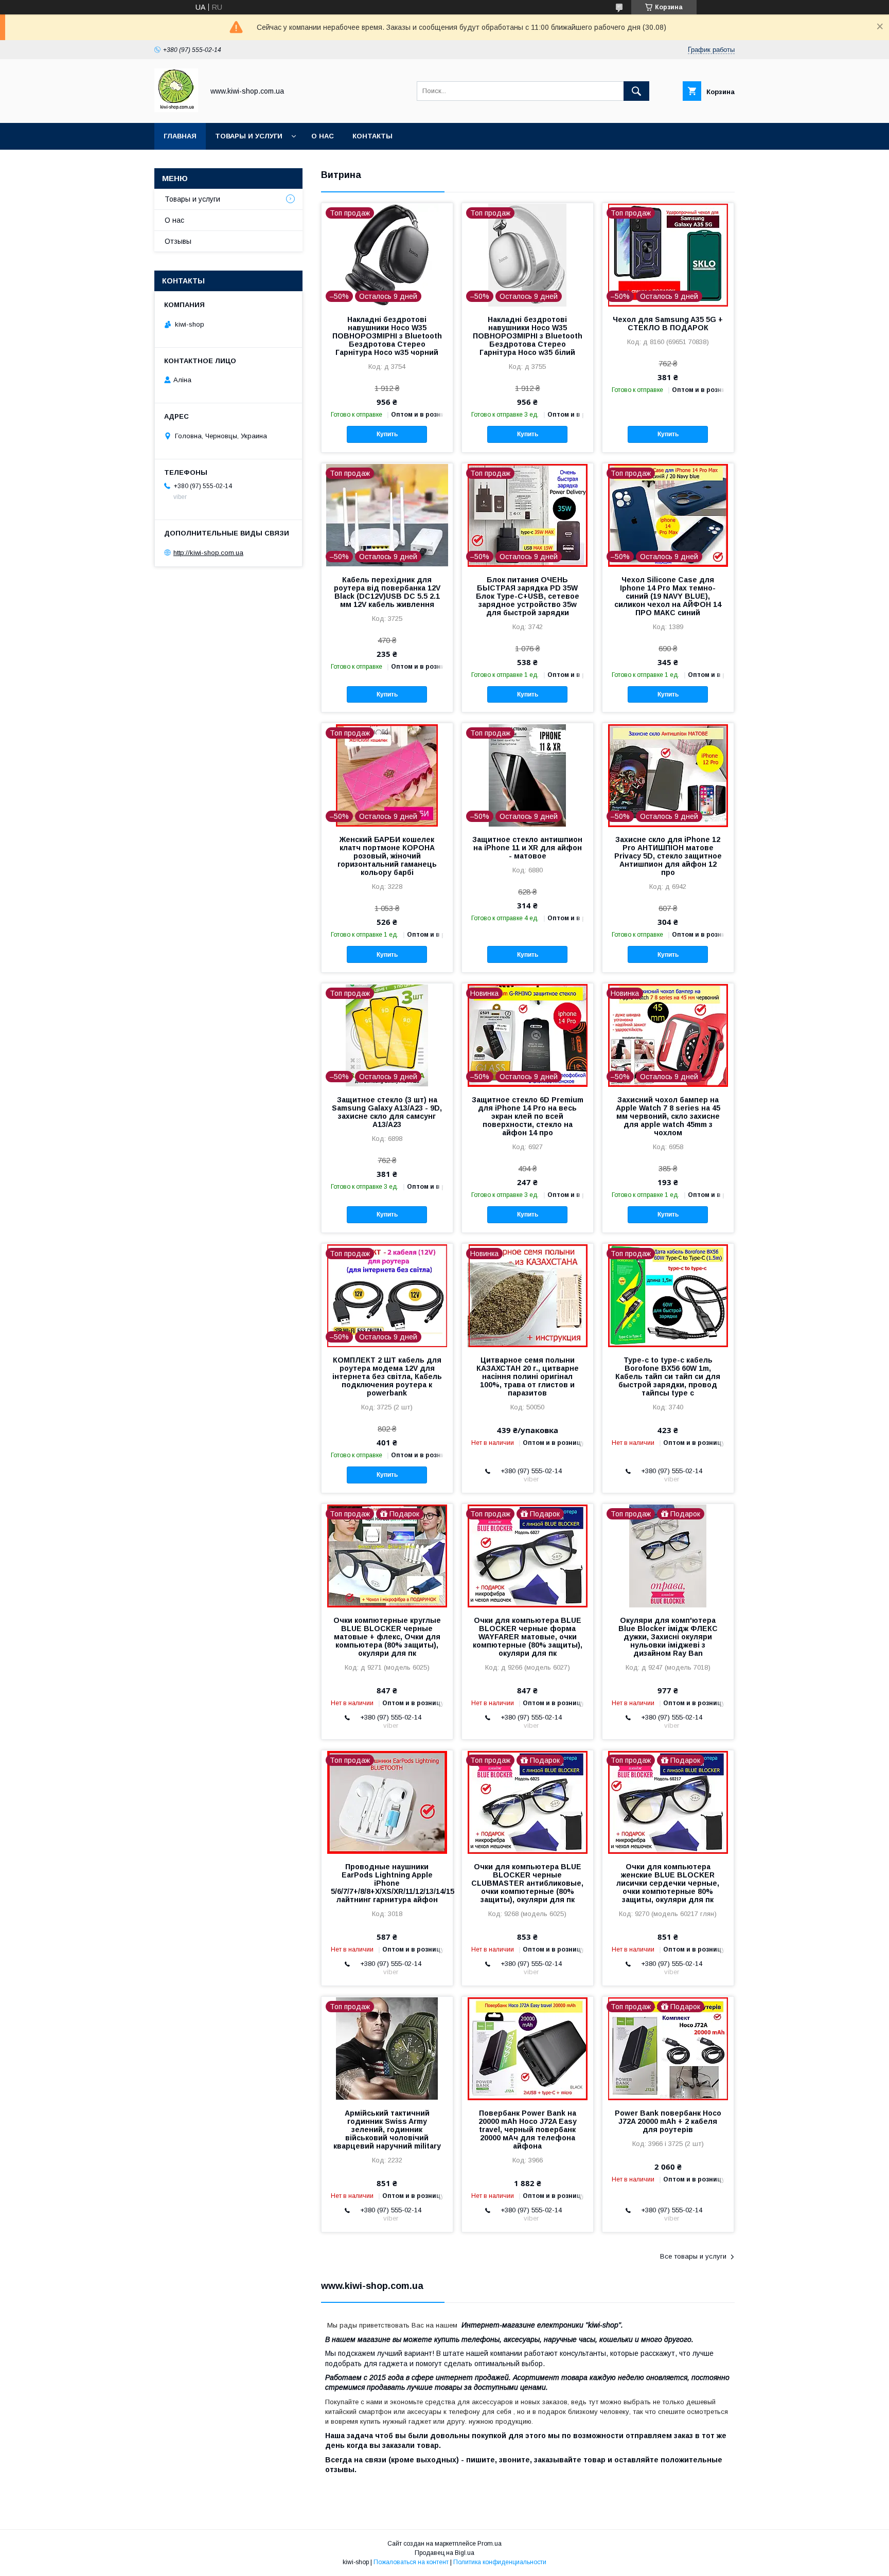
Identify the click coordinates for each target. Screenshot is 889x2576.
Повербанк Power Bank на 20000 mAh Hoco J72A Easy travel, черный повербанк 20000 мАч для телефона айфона (528, 2130)
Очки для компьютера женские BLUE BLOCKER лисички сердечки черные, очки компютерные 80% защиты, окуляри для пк (668, 1883)
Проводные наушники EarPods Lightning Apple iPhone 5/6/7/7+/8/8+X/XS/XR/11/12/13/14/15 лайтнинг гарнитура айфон (387, 1883)
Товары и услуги (249, 136)
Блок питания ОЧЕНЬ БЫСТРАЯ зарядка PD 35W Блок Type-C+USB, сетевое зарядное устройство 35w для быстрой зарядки (528, 596)
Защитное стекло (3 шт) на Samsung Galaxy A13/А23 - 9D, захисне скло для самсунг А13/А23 (387, 1112)
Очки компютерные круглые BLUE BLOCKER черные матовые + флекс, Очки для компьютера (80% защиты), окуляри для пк (387, 1637)
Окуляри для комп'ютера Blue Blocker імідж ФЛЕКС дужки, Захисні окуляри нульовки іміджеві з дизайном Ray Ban (668, 1637)
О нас (323, 136)
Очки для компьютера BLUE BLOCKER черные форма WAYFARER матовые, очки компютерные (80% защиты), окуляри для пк (528, 1637)
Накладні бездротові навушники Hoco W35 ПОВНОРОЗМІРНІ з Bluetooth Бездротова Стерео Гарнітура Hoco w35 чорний (387, 336)
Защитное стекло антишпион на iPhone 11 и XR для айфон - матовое (527, 848)
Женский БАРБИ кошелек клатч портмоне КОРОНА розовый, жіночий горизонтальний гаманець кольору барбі (387, 856)
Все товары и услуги (693, 2256)
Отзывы (178, 241)
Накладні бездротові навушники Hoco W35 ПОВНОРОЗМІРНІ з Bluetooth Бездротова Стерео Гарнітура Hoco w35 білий (528, 336)
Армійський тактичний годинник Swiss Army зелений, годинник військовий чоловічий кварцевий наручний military (387, 2130)
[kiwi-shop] (176, 110)
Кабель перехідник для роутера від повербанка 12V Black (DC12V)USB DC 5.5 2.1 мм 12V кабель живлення (387, 592)
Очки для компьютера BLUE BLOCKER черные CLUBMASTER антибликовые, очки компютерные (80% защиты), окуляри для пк (527, 1883)
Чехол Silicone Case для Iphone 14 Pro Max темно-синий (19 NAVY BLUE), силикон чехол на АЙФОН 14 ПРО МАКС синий (668, 596)
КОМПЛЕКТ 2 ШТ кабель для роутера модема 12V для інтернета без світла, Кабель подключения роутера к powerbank (387, 1376)
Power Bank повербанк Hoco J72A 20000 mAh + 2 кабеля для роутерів (668, 2121)
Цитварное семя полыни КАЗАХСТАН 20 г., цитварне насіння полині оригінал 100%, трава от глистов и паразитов (528, 1376)
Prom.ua (490, 2544)
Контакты (372, 136)
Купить (387, 434)
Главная (180, 136)
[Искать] (636, 91)
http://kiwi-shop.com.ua (208, 553)
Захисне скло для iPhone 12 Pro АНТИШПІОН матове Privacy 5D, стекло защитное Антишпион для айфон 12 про (668, 856)
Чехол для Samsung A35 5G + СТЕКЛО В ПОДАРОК (668, 324)
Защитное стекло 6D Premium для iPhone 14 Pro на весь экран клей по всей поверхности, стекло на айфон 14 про (528, 1116)
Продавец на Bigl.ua (444, 2553)
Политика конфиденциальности (500, 2562)
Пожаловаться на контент (411, 2562)
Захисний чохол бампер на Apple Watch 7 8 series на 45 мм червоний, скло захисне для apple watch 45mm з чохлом (668, 1116)
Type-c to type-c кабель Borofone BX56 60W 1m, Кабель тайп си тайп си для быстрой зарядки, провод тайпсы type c (668, 1376)
